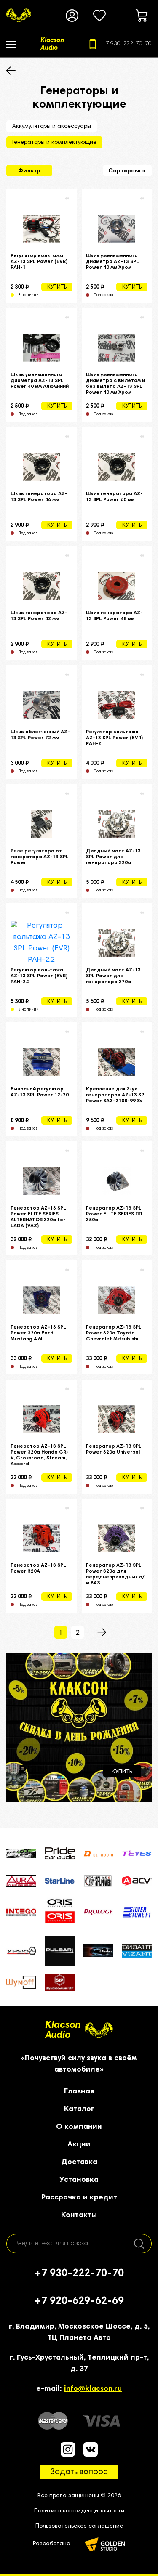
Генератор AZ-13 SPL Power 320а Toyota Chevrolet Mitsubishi (114, 1333)
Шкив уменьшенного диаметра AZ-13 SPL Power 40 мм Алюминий (40, 381)
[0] (99, 16)
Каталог (79, 2109)
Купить (57, 288)
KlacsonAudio (63, 2030)
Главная (79, 2092)
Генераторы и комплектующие (54, 143)
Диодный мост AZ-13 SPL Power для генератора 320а (113, 857)
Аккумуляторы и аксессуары (52, 127)
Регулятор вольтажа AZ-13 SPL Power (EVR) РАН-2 (114, 738)
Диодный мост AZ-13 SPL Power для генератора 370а (113, 976)
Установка (79, 2180)
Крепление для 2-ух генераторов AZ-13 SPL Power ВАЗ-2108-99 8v (116, 1095)
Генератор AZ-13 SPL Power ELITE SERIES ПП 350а (114, 1214)
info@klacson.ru (93, 2389)
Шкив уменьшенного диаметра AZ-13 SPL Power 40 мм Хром (112, 262)
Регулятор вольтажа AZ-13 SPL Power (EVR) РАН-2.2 (39, 976)
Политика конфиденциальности (79, 2511)
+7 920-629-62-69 (79, 2301)
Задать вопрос (79, 2472)
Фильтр (29, 171)
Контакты (79, 2215)
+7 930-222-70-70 (127, 44)
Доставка (79, 2162)
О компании (79, 2127)
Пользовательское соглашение (79, 2526)
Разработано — (56, 2544)
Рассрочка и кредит (79, 2198)
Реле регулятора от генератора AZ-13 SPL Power (40, 857)
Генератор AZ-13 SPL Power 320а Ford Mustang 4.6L (38, 1333)
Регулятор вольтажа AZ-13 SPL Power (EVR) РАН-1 (39, 262)
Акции (79, 2145)
